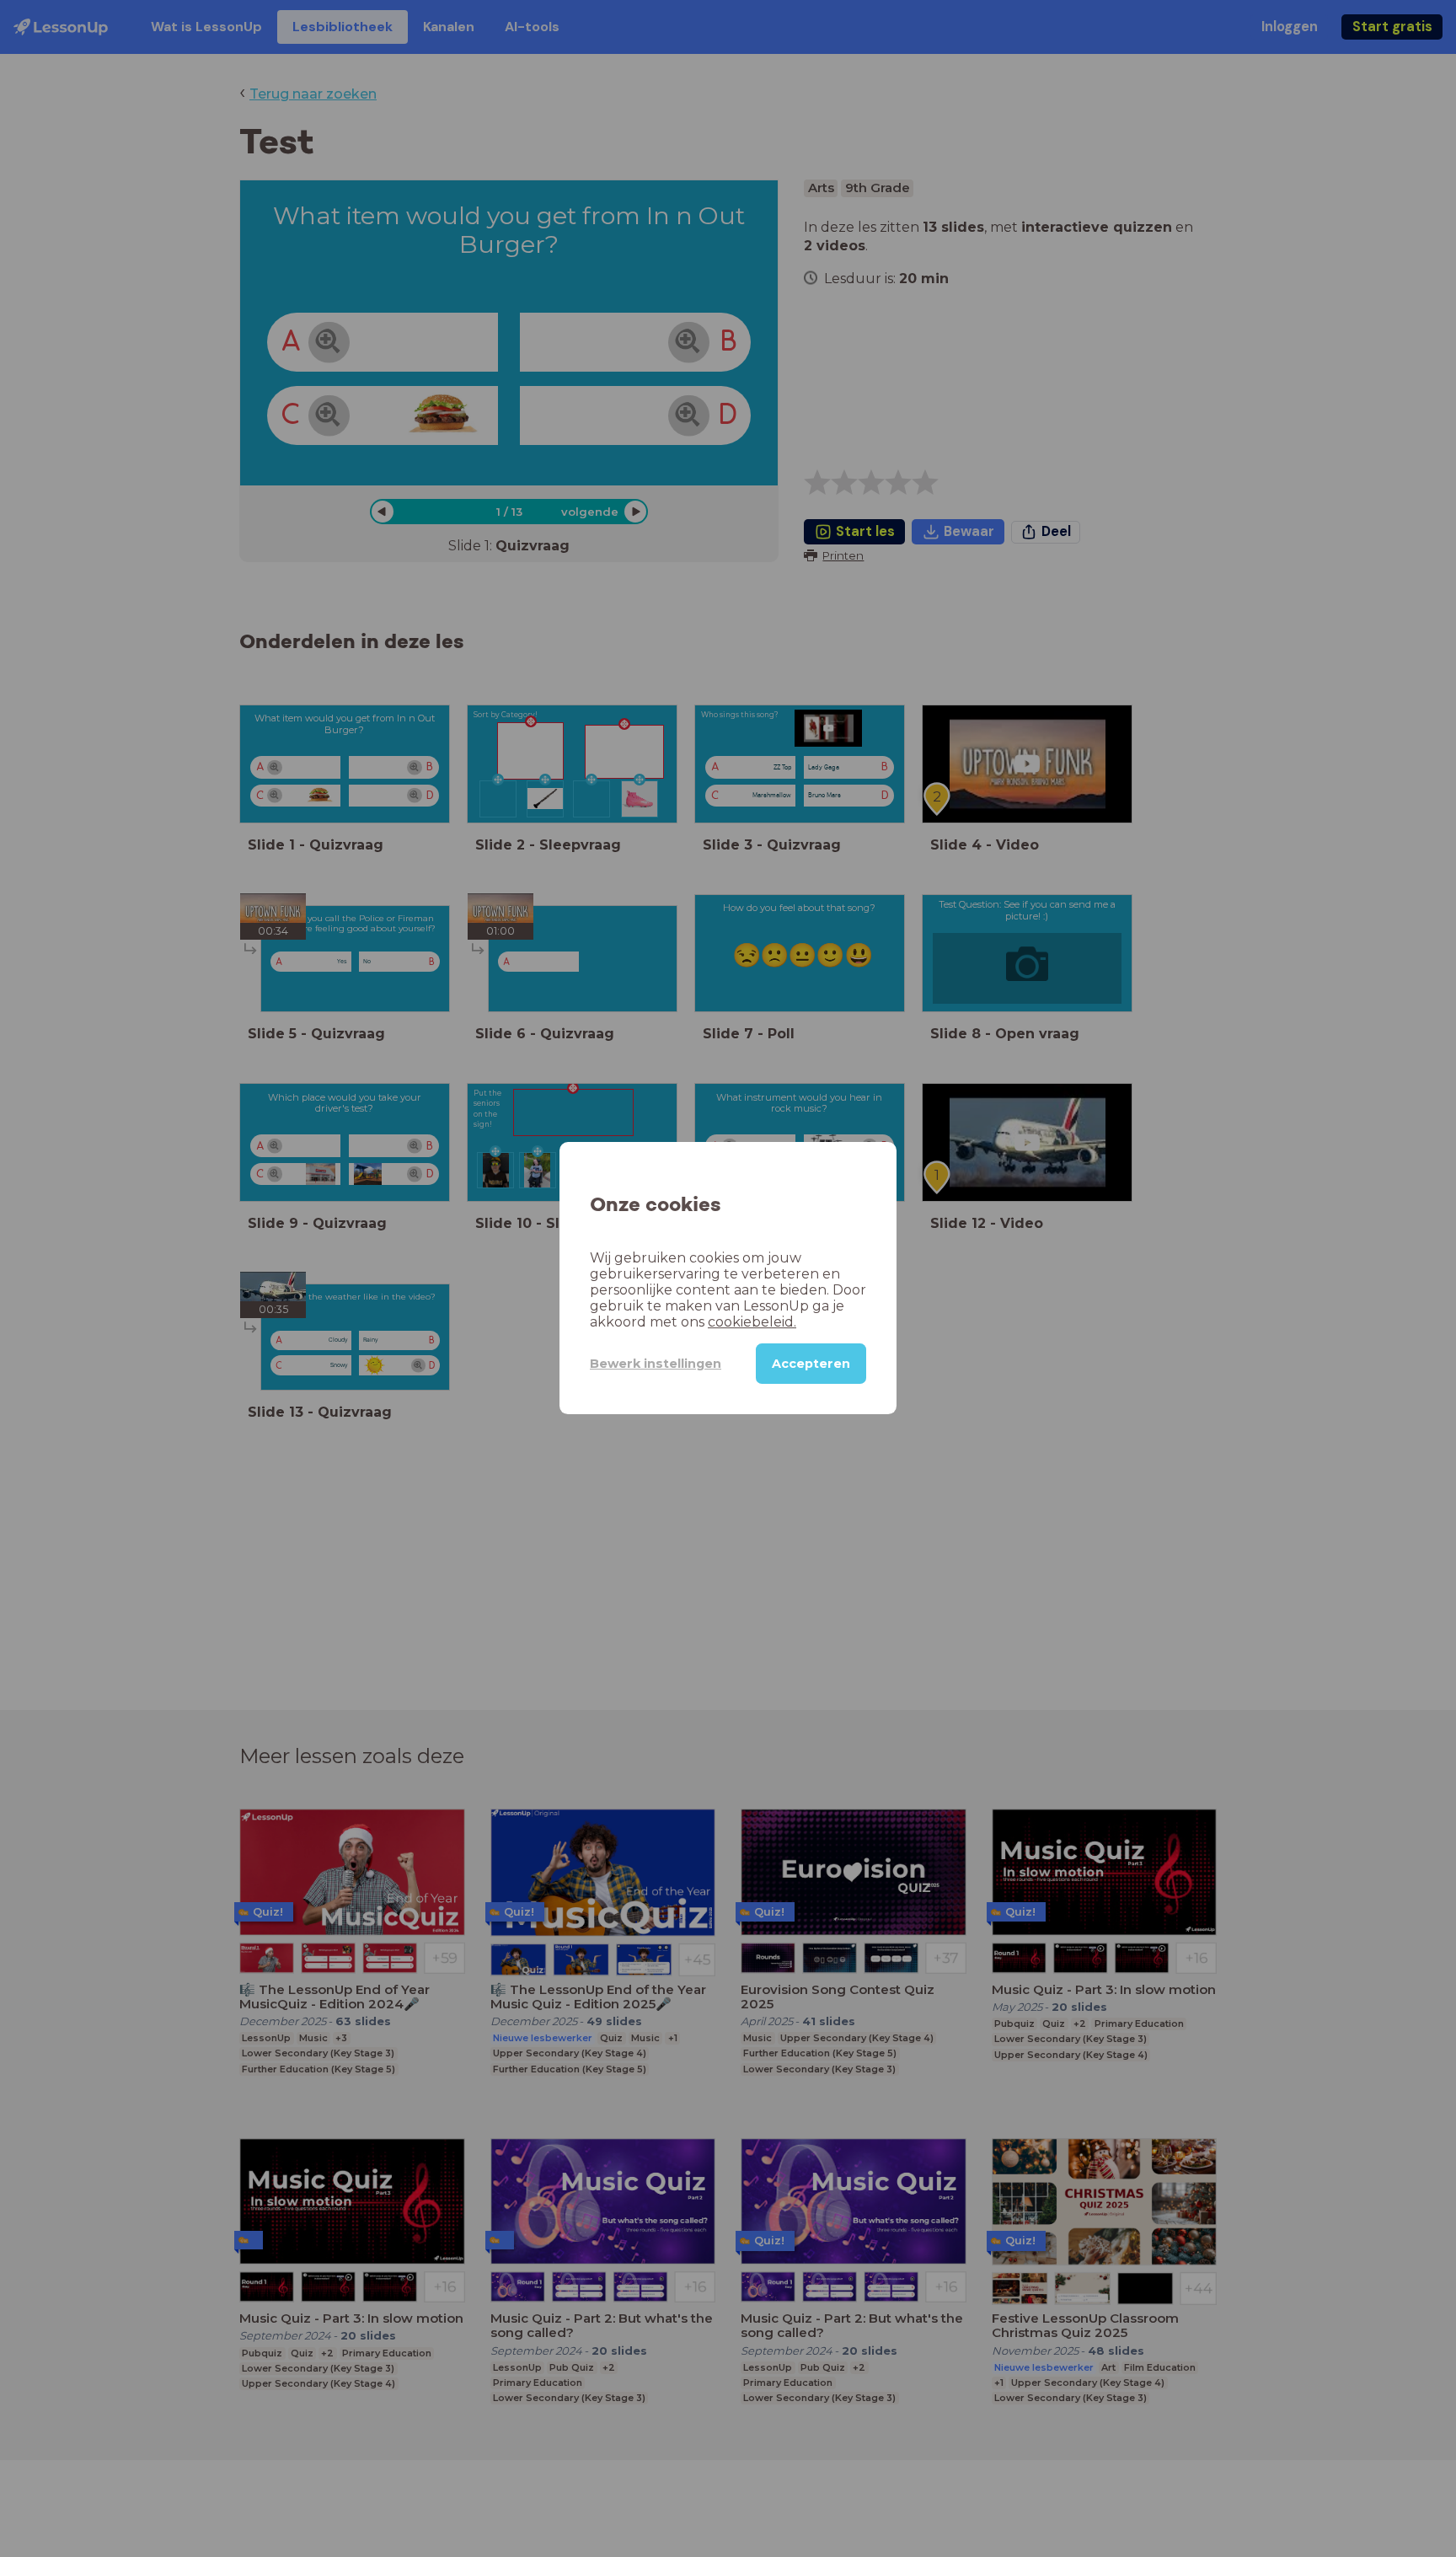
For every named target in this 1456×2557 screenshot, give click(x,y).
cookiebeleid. (752, 1323)
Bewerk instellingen (656, 1364)
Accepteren (811, 1364)
